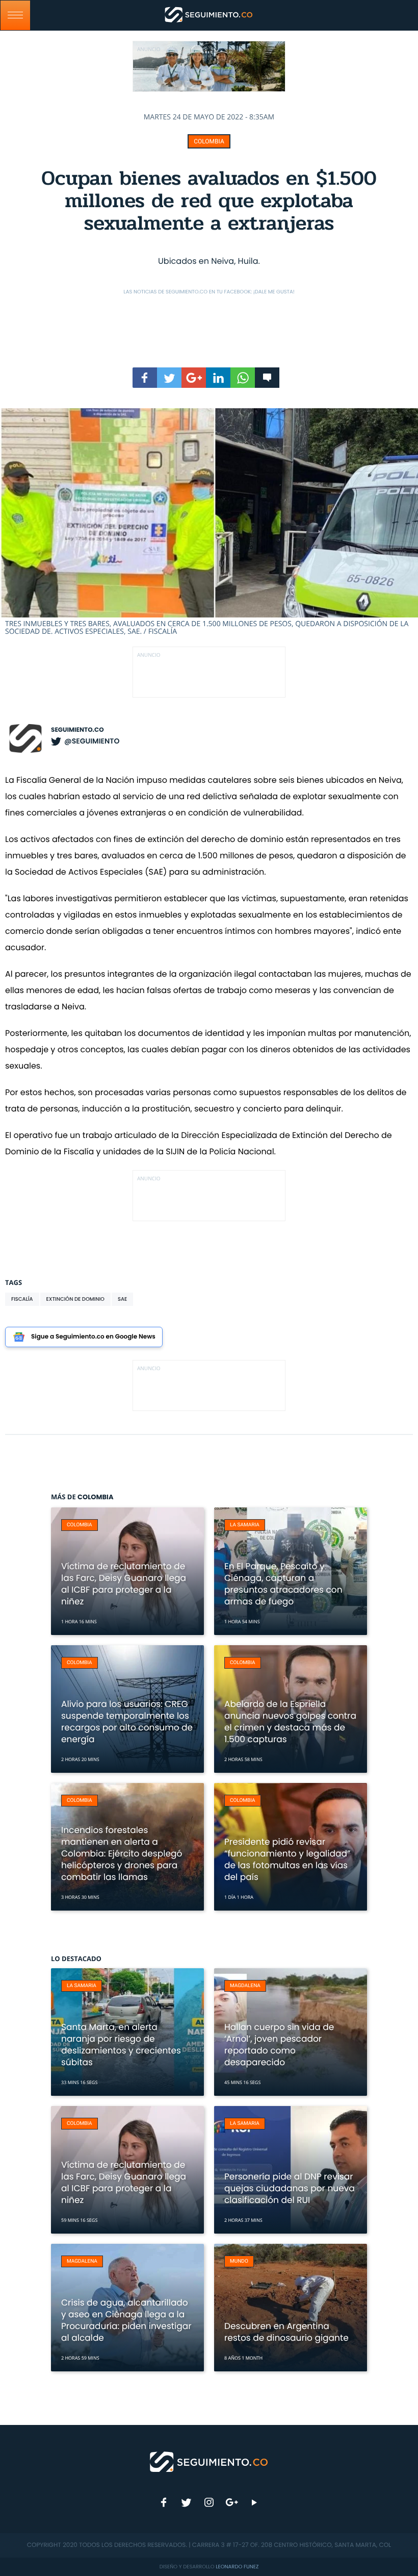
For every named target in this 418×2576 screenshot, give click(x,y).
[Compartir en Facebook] (145, 378)
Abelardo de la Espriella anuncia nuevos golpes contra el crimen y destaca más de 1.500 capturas (290, 1722)
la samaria (245, 1525)
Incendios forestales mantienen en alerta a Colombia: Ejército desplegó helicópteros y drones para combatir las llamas (122, 1853)
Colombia (209, 141)
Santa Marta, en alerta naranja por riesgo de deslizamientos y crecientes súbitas (121, 2045)
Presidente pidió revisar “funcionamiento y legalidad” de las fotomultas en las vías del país (287, 1859)
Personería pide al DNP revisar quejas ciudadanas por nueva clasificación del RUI (290, 2188)
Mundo (239, 2261)
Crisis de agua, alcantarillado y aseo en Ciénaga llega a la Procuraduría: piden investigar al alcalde (126, 2320)
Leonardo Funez (237, 2567)
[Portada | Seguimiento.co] (209, 2461)
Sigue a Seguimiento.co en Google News (93, 1337)
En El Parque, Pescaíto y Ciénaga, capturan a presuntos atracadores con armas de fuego (283, 1584)
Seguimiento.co (77, 730)
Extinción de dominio (75, 1299)
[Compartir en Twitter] (169, 378)
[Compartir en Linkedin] (218, 378)
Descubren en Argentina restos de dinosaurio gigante (286, 2332)
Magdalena (245, 1986)
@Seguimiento (92, 741)
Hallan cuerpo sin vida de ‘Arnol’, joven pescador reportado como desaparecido (279, 2045)
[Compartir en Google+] (194, 378)
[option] (209, 522)
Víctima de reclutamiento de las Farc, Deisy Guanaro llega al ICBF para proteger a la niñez (124, 1584)
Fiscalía (22, 1299)
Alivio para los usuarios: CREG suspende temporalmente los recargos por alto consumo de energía (127, 1722)
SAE (122, 1299)
